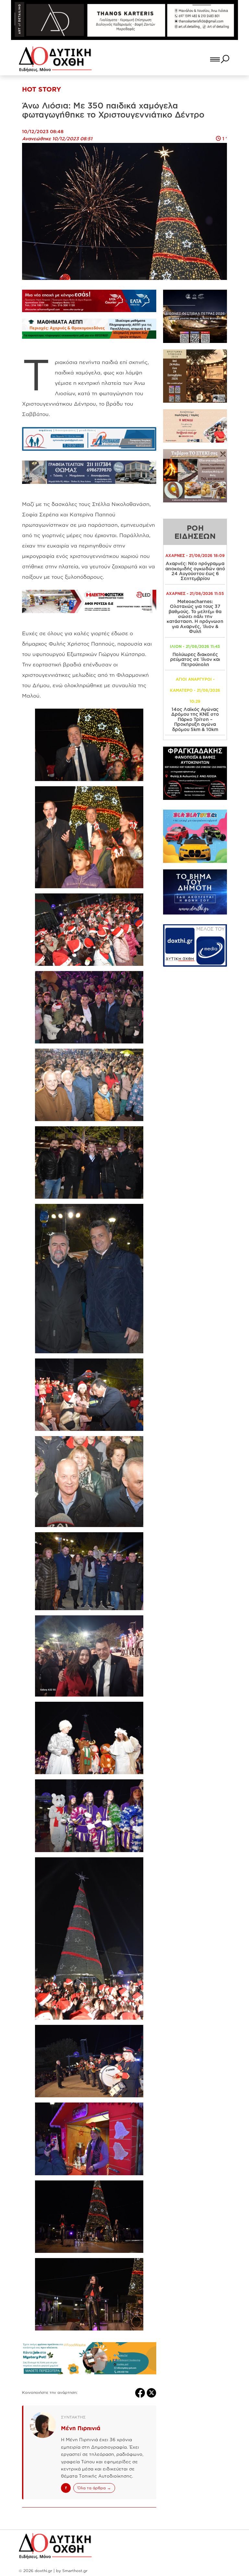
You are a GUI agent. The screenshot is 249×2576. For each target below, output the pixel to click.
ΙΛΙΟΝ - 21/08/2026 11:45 (195, 646)
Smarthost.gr (75, 2571)
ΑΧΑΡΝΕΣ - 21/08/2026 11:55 (195, 593)
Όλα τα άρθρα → (94, 2488)
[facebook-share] (141, 2393)
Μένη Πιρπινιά (81, 2428)
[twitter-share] (151, 2393)
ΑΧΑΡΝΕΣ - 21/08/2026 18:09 (195, 556)
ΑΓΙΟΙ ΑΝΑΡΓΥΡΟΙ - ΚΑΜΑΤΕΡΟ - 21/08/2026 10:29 (195, 690)
